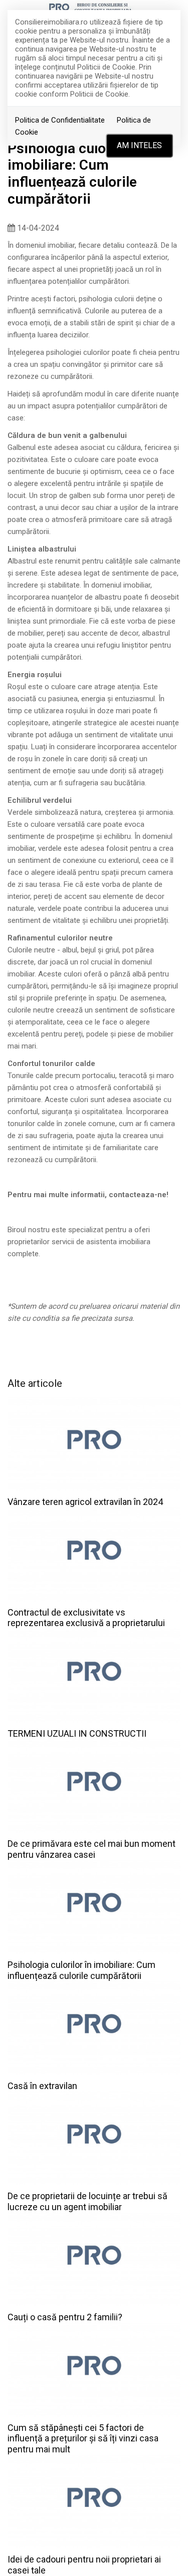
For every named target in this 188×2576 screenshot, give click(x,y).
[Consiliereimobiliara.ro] (94, 8)
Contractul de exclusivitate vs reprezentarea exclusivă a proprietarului (86, 1618)
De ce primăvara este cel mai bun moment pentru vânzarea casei (91, 1849)
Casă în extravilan (42, 2086)
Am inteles (139, 145)
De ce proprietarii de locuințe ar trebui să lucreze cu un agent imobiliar (87, 2201)
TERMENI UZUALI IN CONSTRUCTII (77, 1733)
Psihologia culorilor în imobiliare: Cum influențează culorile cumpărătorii (81, 1970)
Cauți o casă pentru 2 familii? (65, 2317)
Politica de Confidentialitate (60, 120)
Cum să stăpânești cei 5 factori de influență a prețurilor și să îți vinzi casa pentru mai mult (83, 2438)
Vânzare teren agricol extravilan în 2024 (85, 1502)
